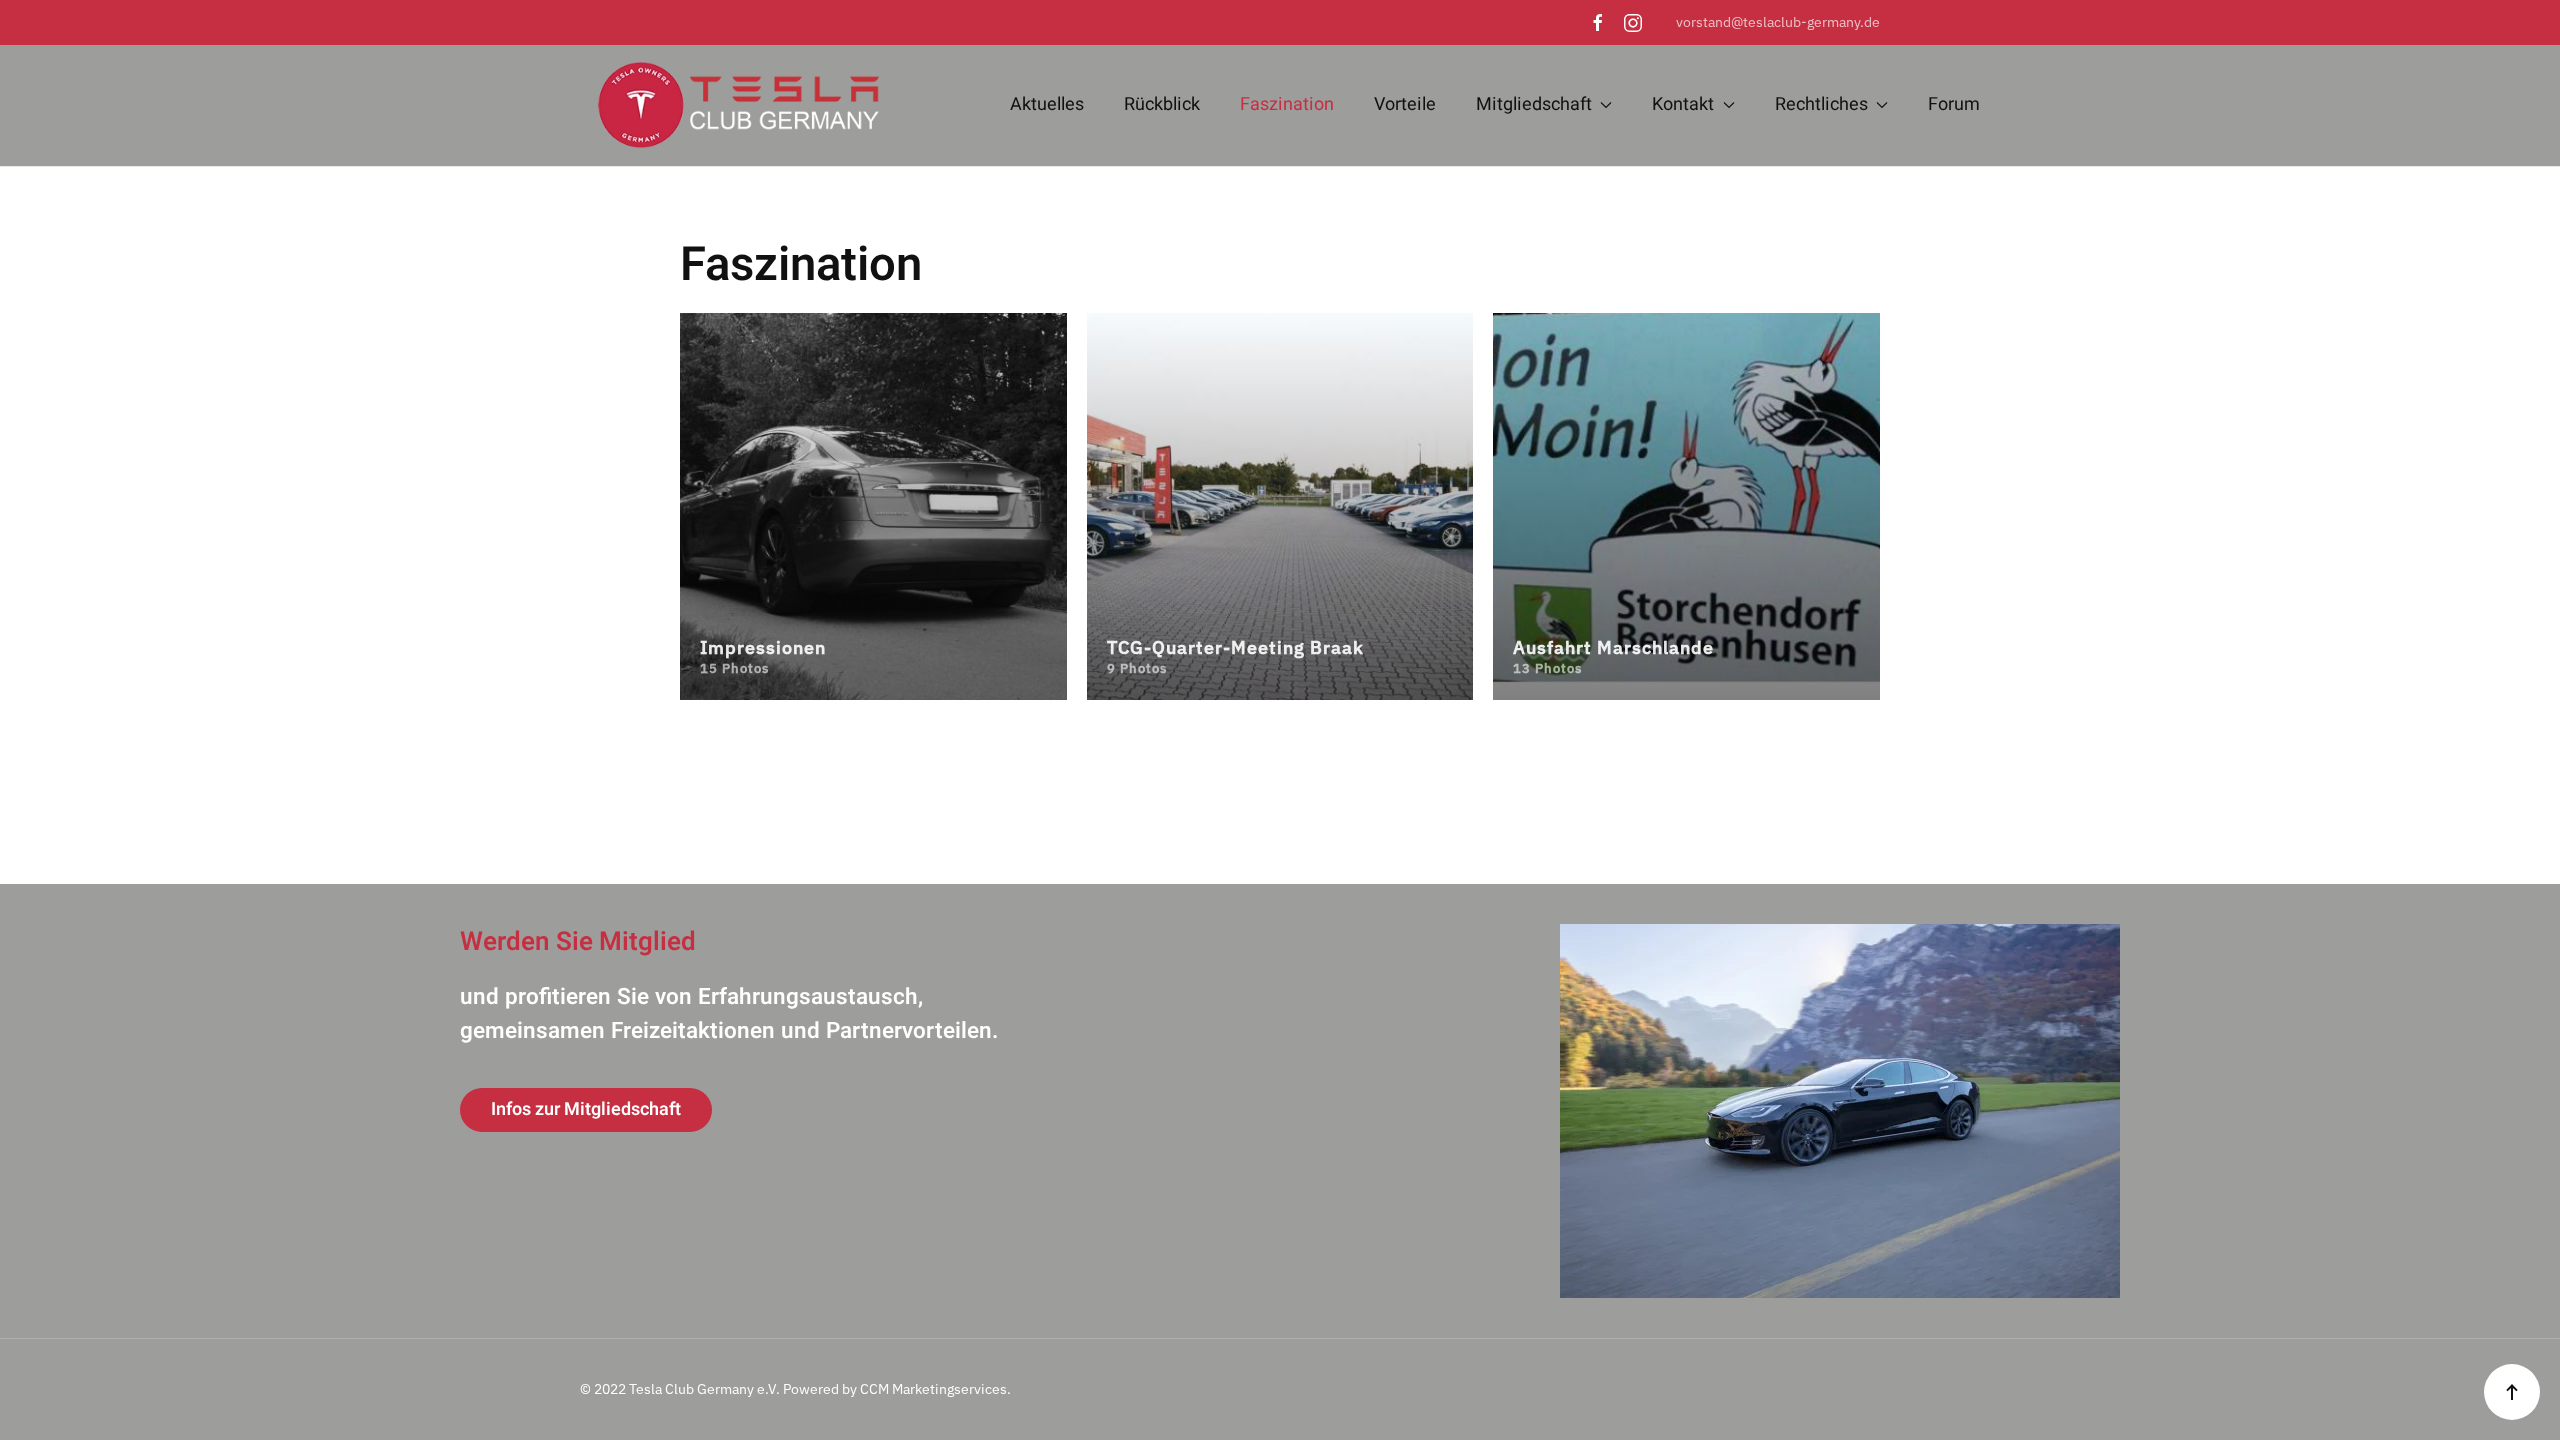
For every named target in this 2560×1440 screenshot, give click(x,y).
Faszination (1287, 104)
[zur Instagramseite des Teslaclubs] (1633, 22)
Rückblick (1162, 104)
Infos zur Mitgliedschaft (586, 1109)
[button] (2512, 1392)
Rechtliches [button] (1821, 104)
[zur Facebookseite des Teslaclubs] (1598, 22)
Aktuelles (1047, 104)
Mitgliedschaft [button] (1534, 104)
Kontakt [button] (1683, 104)
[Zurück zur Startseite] (730, 105)
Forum (1954, 104)
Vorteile (1405, 104)
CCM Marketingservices (933, 1389)
